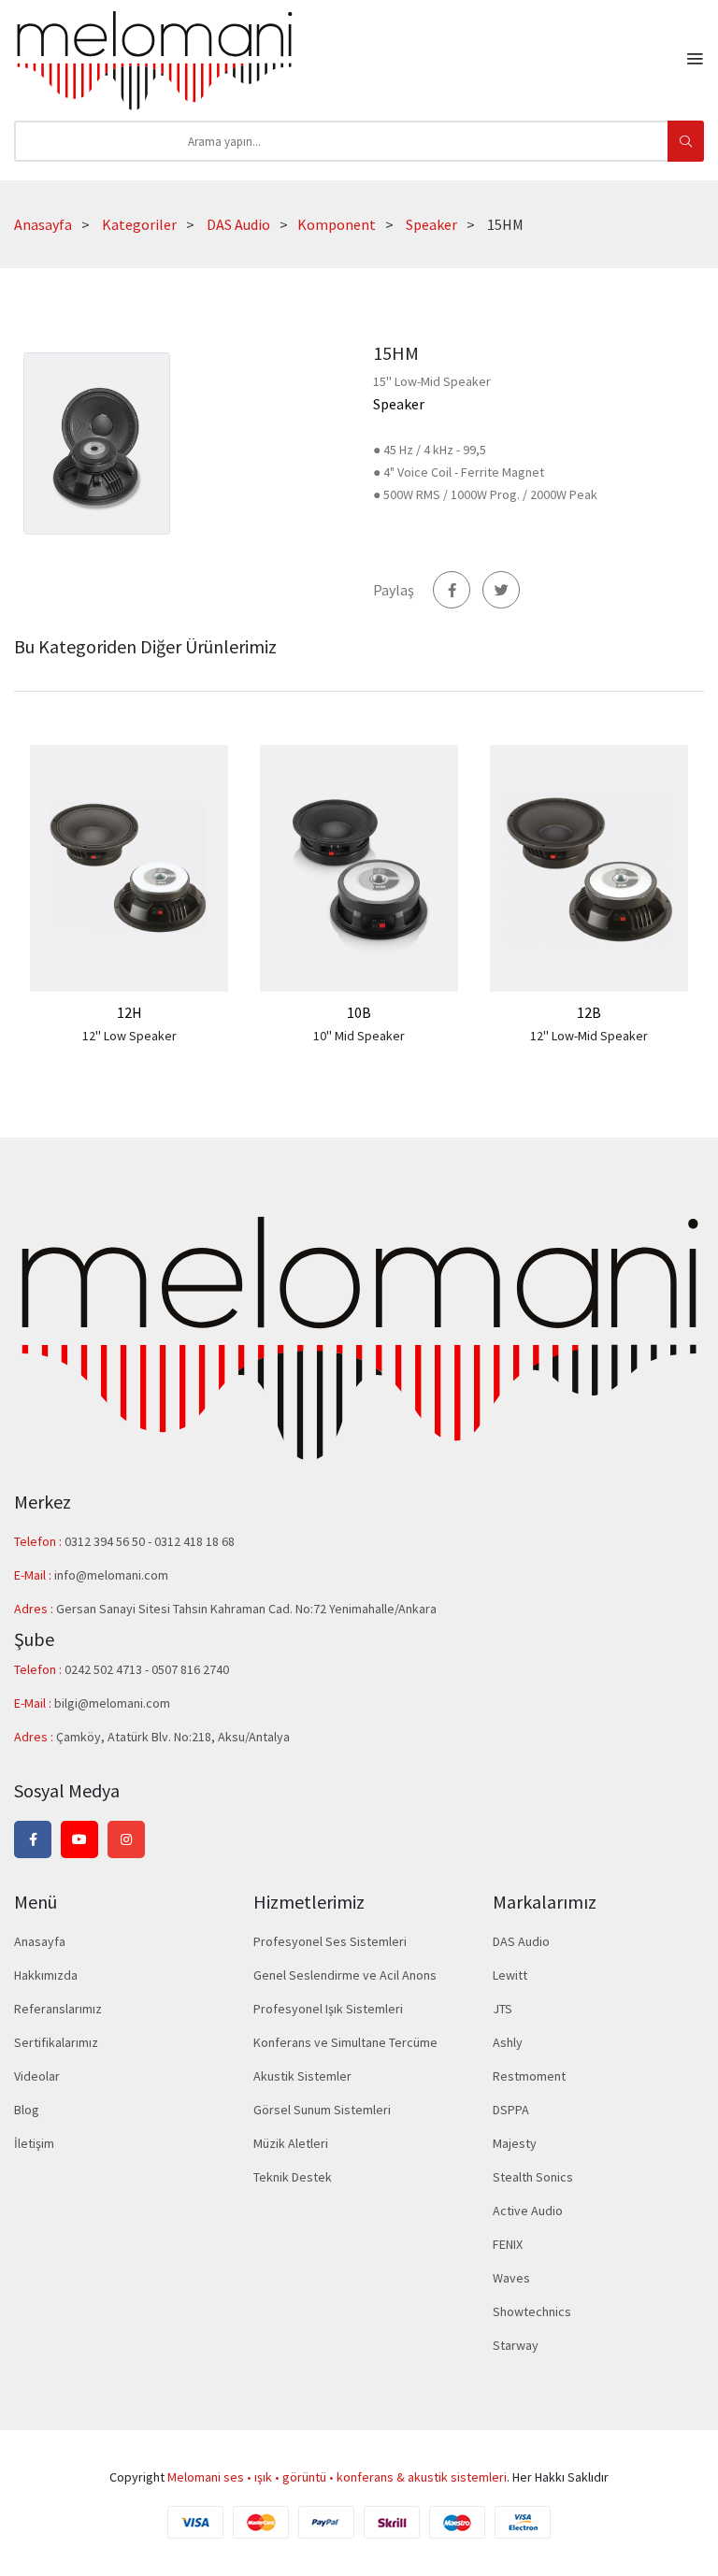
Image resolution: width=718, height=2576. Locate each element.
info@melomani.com (111, 1575)
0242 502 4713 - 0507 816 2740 (147, 1669)
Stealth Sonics (533, 2177)
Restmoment (529, 2076)
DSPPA (511, 2110)
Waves (511, 2278)
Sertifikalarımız (56, 2042)
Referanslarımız (58, 2009)
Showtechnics (532, 2311)
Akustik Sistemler (302, 2076)
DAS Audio (238, 224)
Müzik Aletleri (291, 2143)
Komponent (337, 224)
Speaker (431, 224)
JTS (503, 2009)
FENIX (508, 2244)
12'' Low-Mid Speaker (589, 1036)
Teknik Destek (293, 2177)
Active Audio (528, 2211)
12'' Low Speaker (129, 1036)
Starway (516, 2345)
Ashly (508, 2042)
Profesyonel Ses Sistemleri (330, 1941)
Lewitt (510, 1975)
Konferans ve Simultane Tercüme (345, 2042)
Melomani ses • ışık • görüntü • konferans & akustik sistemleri (337, 2477)
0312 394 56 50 (106, 1541)
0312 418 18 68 (194, 1541)
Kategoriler (139, 224)
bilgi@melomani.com (112, 1703)
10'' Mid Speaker (359, 1036)
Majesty (515, 2143)
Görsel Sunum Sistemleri (322, 2110)
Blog (27, 2110)
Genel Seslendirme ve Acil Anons (345, 1975)
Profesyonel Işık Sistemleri (328, 2009)
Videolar (37, 2076)
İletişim (34, 2143)
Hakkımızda (46, 1975)
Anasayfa (43, 224)
